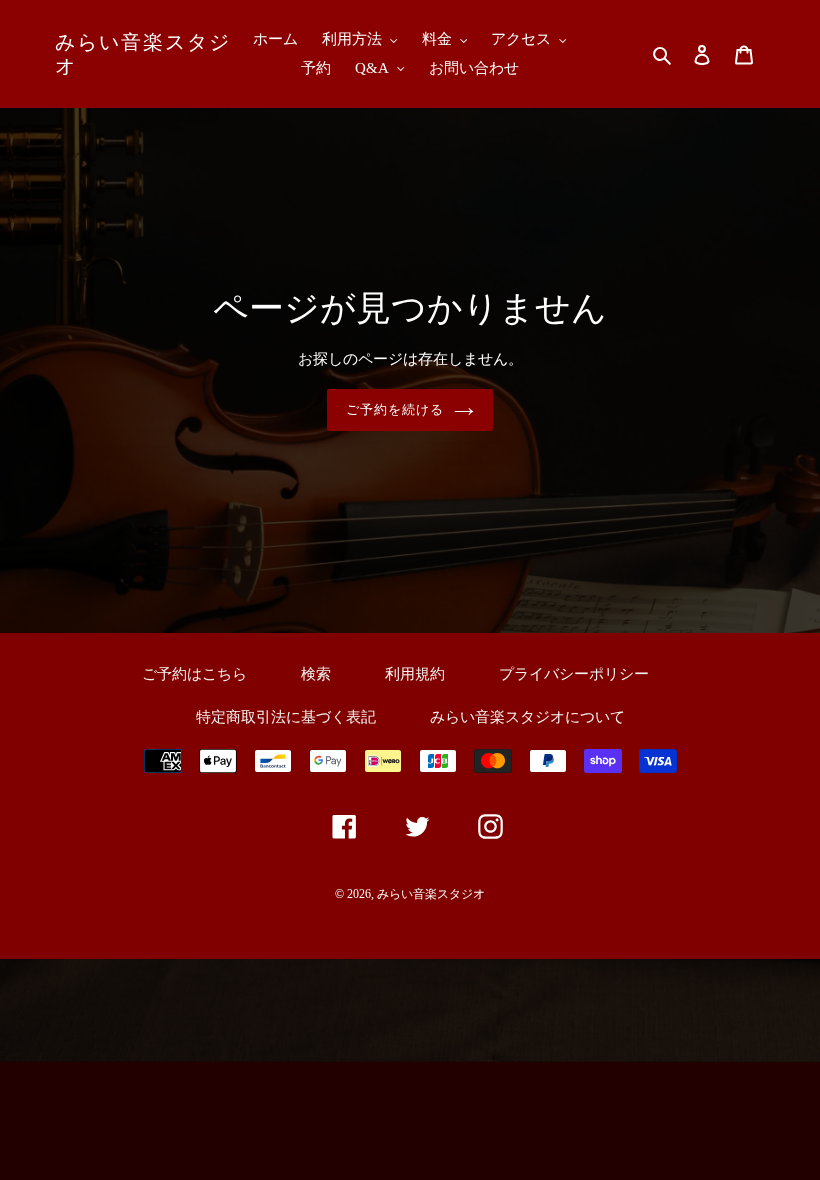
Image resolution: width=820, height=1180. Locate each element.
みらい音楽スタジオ (143, 54)
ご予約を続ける (395, 409)
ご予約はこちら (194, 674)
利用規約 (415, 674)
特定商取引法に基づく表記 (286, 717)
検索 (316, 674)
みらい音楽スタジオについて (527, 717)
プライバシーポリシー (574, 674)
